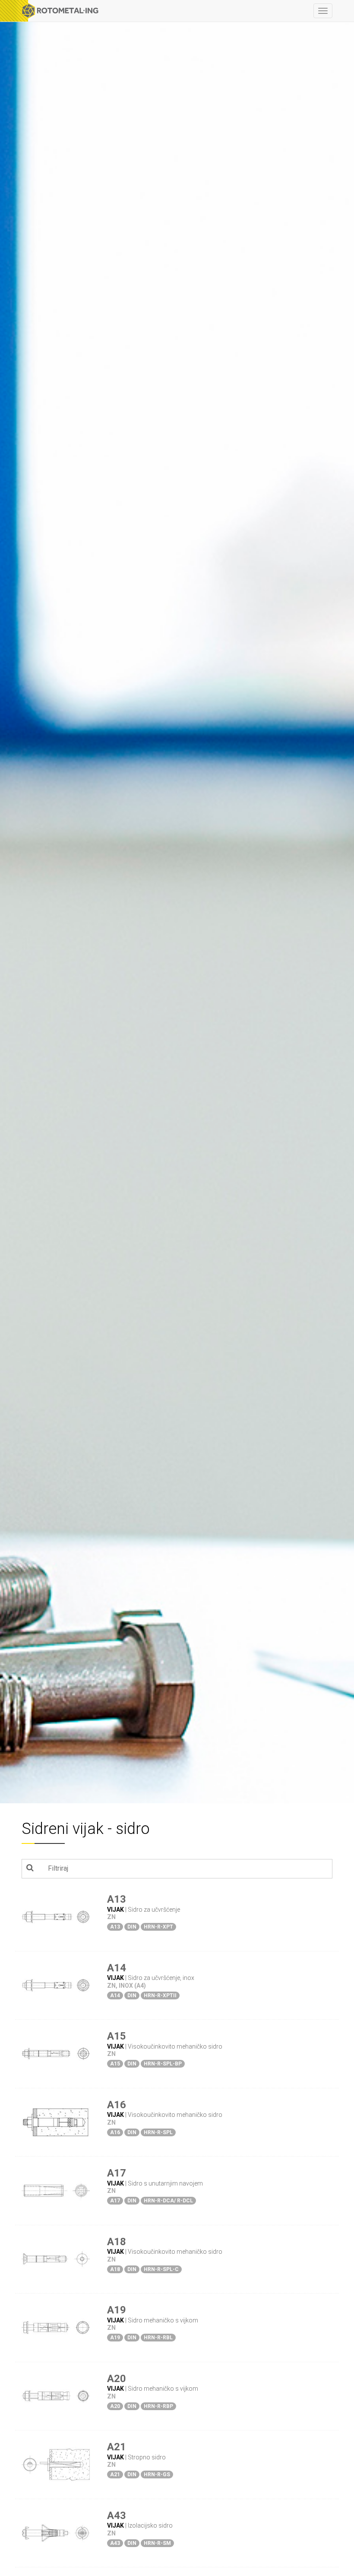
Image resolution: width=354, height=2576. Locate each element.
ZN (111, 1917)
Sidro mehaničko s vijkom (163, 2320)
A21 (117, 2447)
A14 (117, 1968)
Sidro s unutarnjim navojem (165, 2183)
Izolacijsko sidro (150, 2525)
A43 (117, 2516)
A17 (117, 2173)
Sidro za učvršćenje (154, 1910)
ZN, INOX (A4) (126, 1986)
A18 (117, 2242)
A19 (117, 2310)
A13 (117, 1899)
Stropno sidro (147, 2457)
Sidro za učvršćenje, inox (161, 1978)
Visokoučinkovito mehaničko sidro (175, 2046)
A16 (117, 2105)
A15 (117, 2036)
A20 (117, 2379)
